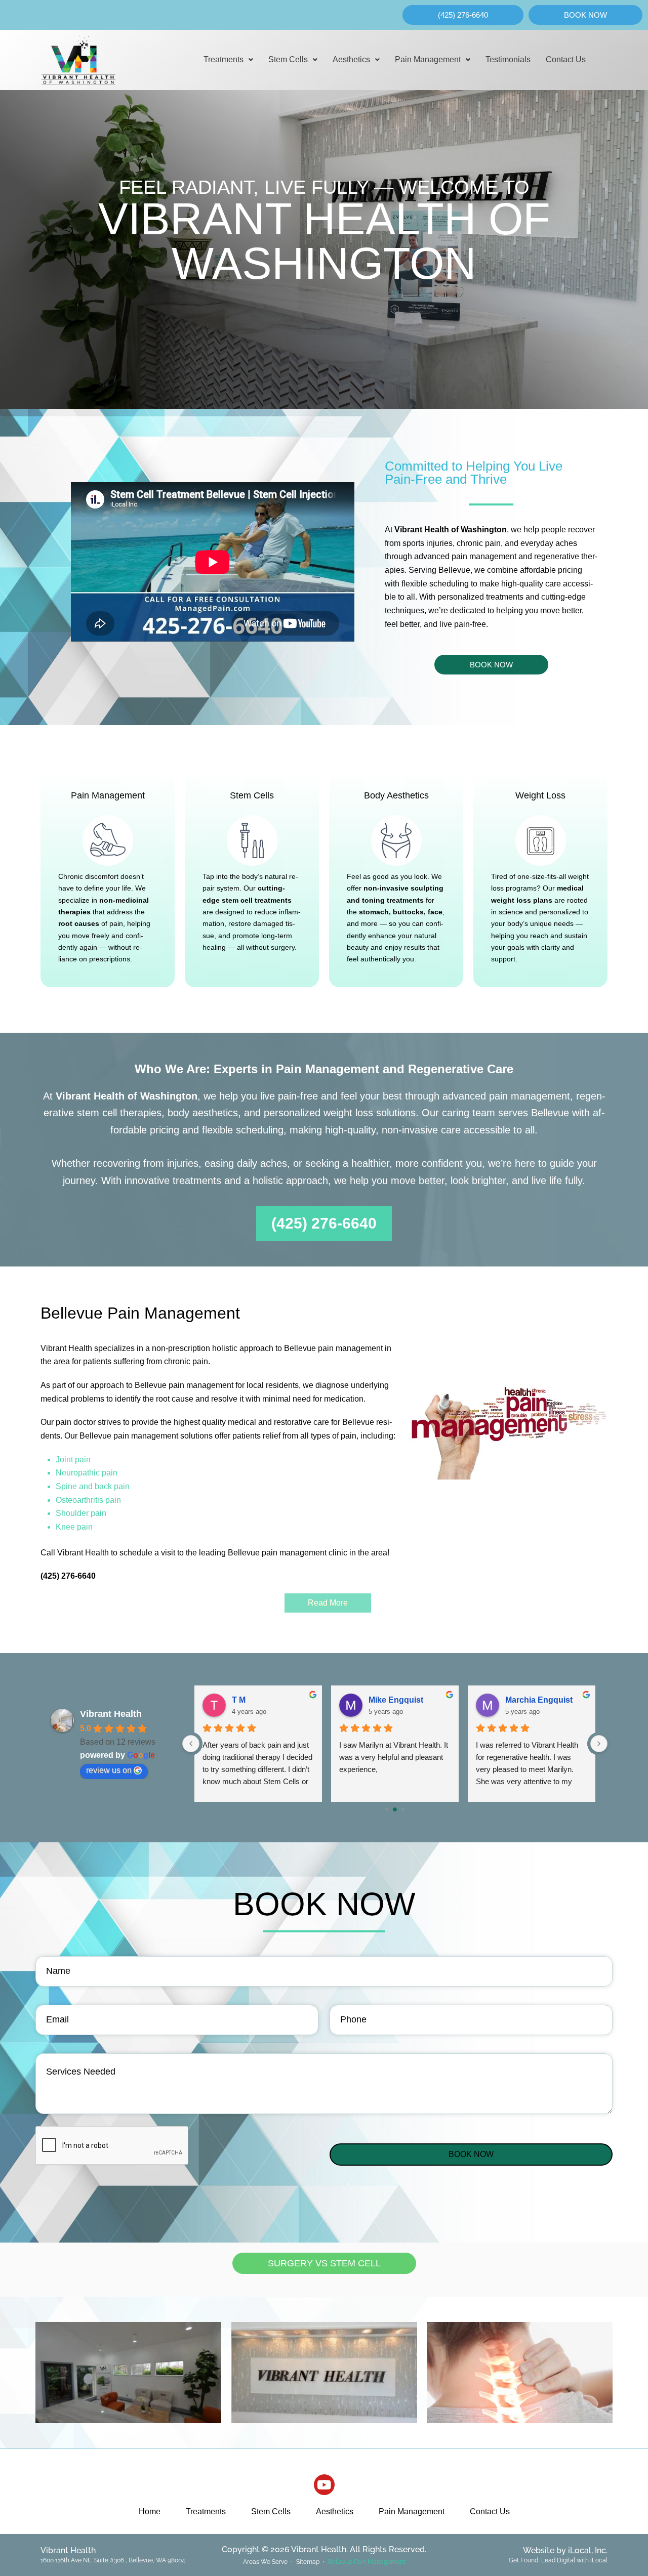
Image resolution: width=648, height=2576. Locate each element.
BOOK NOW (471, 2154)
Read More (328, 1603)
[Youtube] (324, 2485)
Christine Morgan (538, 1700)
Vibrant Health (111, 1714)
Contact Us (566, 59)
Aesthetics (351, 59)
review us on (109, 1770)
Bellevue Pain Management (367, 2562)
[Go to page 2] (403, 1809)
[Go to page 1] (395, 1810)
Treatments (224, 59)
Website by (565, 2550)
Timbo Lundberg (401, 1700)
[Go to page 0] (387, 1809)
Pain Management (428, 59)
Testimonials (508, 59)
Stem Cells (288, 59)
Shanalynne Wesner (271, 1700)
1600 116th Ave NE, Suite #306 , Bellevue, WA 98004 (113, 2560)
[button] (228, 60)
